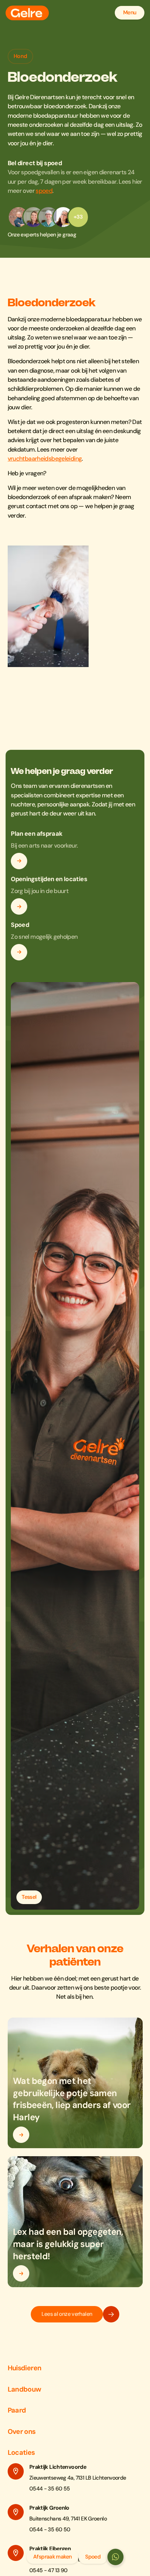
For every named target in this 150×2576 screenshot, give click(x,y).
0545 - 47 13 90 (48, 2570)
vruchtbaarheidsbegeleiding (45, 459)
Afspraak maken (52, 2557)
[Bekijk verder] (19, 861)
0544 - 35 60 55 (50, 2489)
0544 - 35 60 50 (50, 2530)
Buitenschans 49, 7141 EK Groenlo (68, 2519)
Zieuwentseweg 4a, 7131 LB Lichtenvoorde (78, 2478)
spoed (44, 191)
